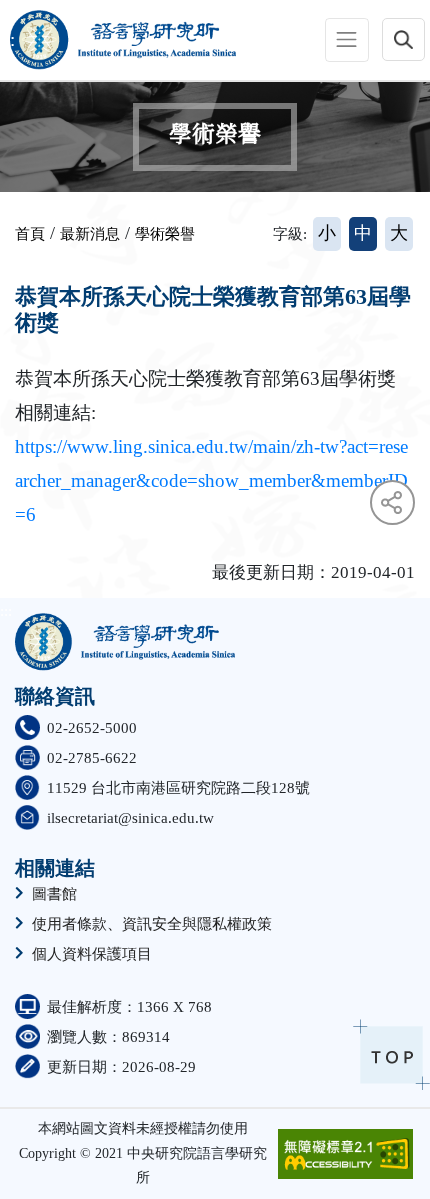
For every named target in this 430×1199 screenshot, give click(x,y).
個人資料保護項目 (92, 954)
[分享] (392, 502)
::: (7, 39)
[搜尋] (403, 39)
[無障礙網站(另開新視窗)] (345, 1154)
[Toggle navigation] (347, 40)
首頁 (30, 234)
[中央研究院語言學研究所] (118, 40)
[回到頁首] (391, 1054)
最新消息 (90, 234)
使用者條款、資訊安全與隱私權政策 (152, 924)
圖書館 (54, 894)
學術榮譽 (165, 234)
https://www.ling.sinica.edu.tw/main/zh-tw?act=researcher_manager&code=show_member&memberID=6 (211, 480)
